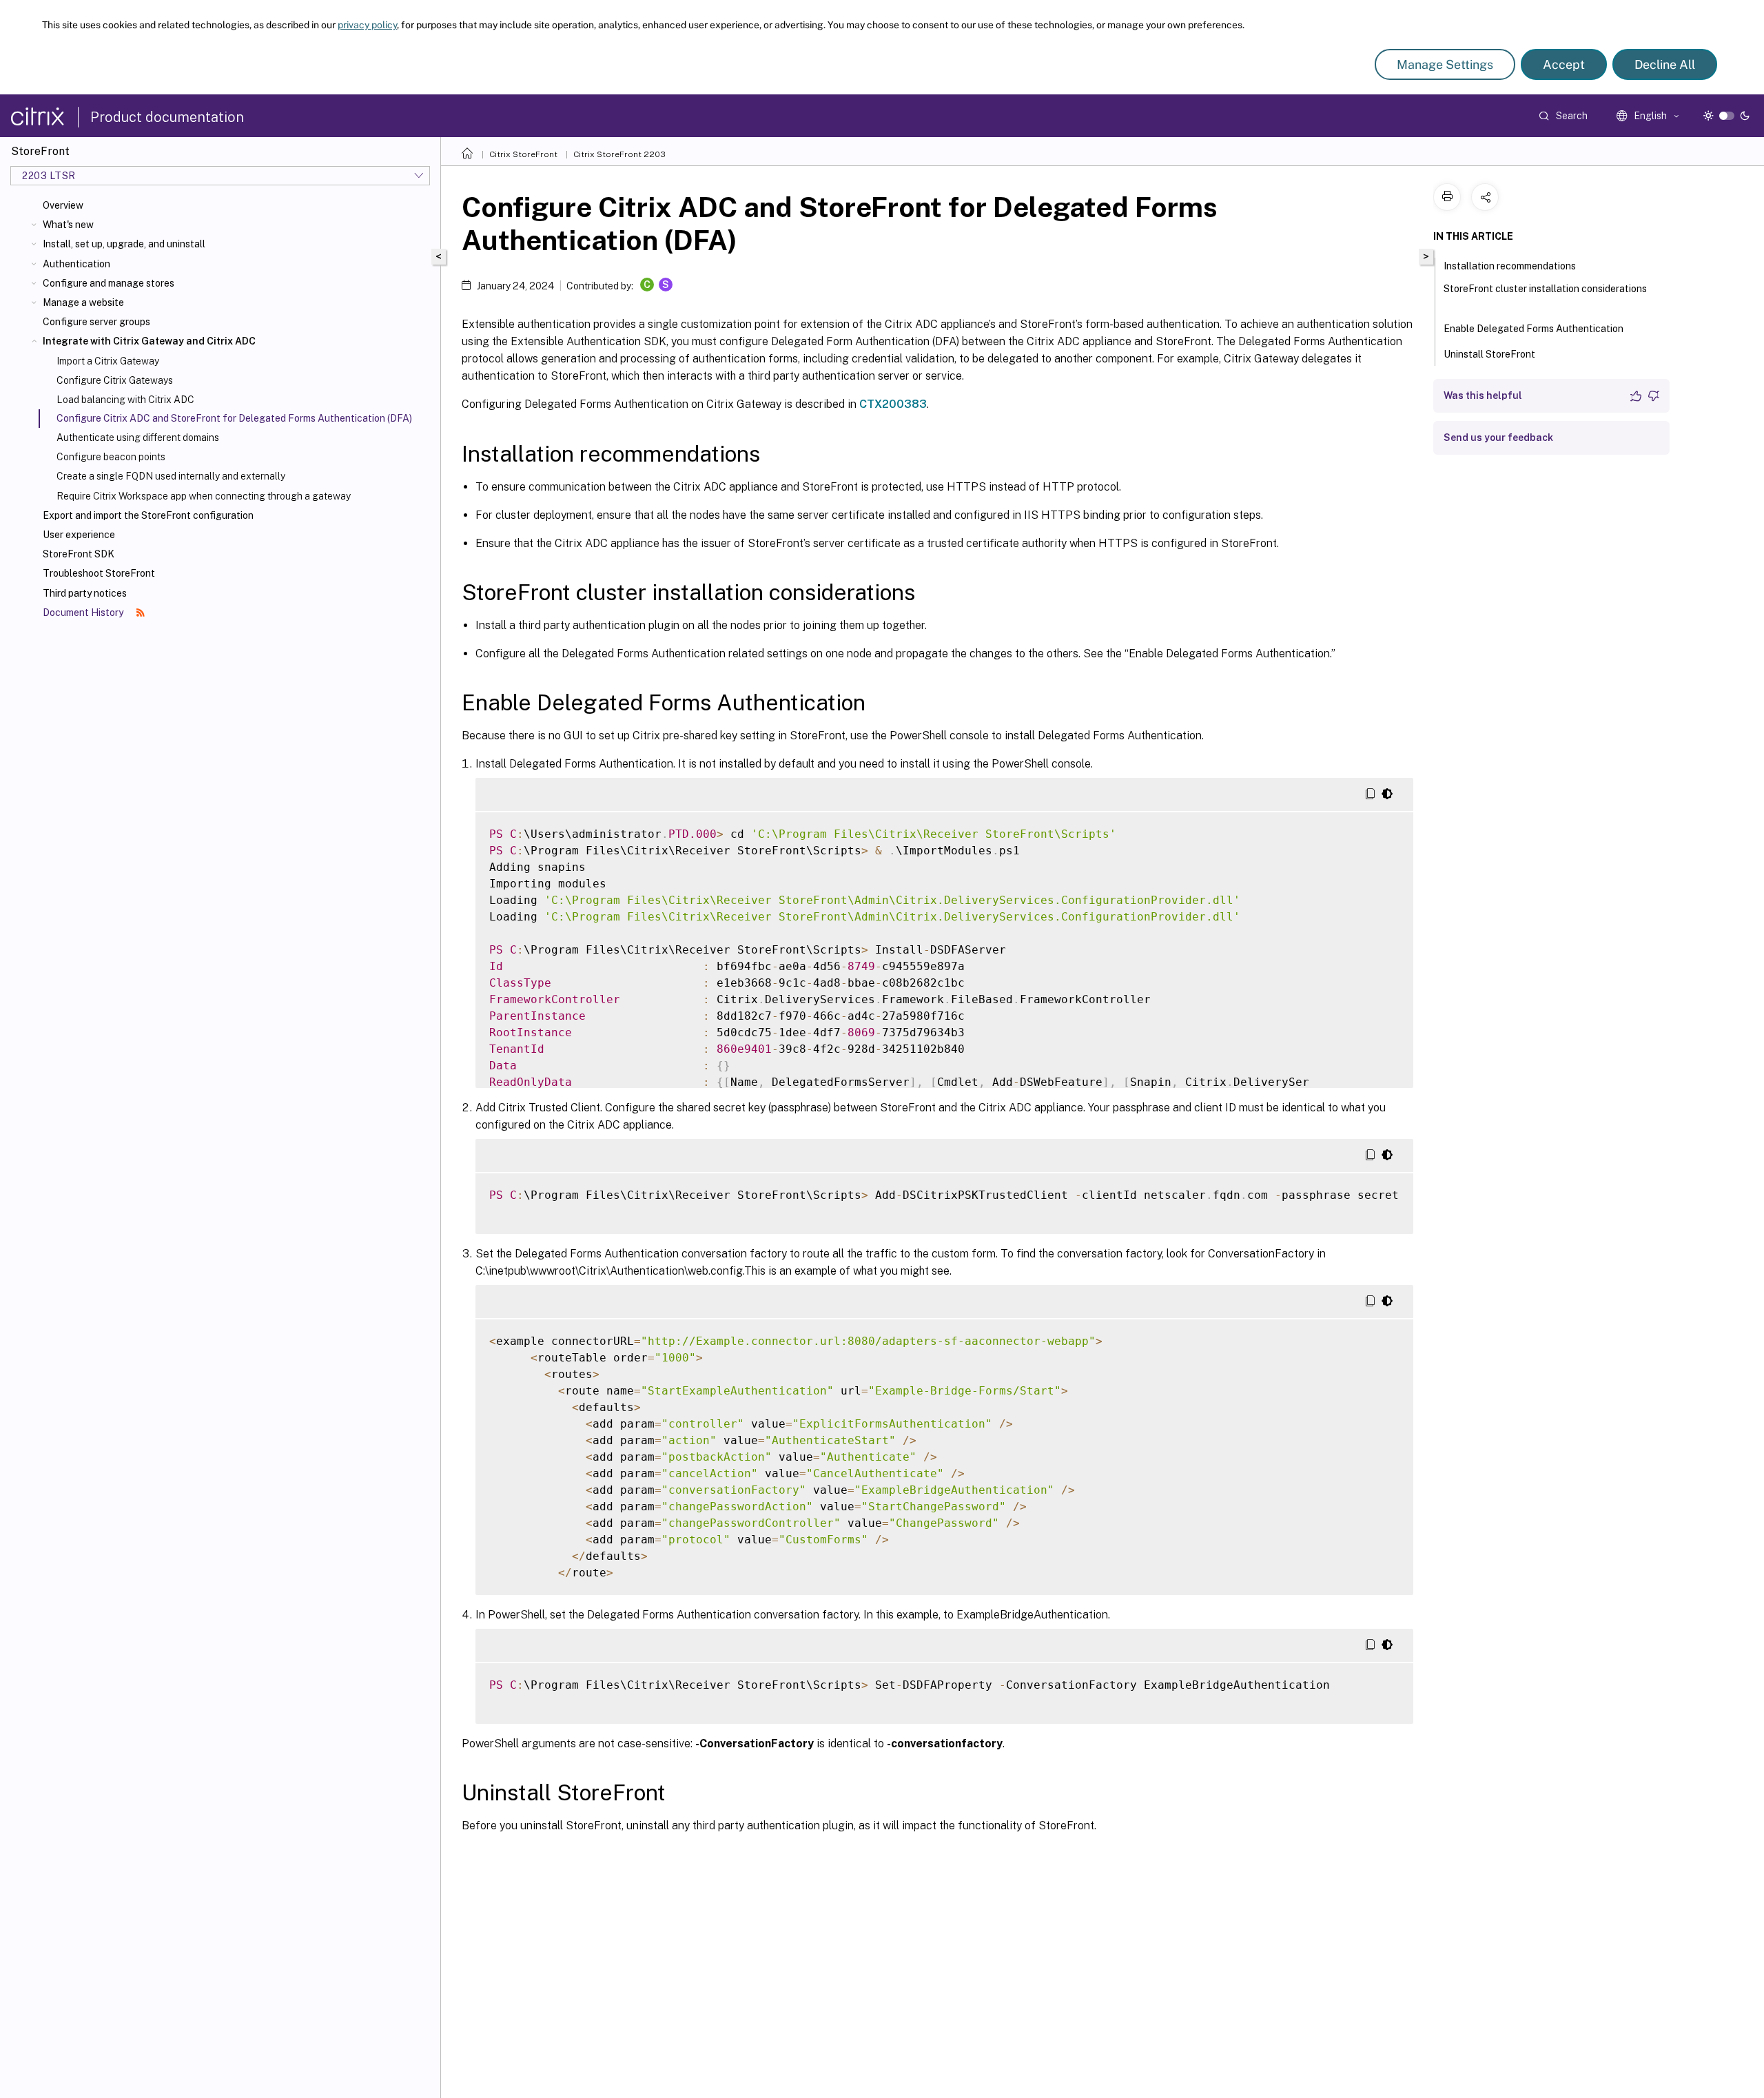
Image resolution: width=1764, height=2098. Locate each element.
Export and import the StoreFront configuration (148, 515)
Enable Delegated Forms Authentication (1534, 329)
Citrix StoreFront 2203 (619, 154)
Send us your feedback (1498, 438)
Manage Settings (1445, 64)
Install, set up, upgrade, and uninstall (124, 244)
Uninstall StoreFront (1489, 354)
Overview (63, 205)
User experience (79, 535)
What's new (68, 225)
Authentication (76, 264)
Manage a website (83, 302)
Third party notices (85, 593)
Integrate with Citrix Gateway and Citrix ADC (149, 341)
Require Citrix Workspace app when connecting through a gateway (204, 496)
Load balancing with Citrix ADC (125, 400)
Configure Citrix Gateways (115, 380)
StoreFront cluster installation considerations (1545, 289)
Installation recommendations (1510, 266)
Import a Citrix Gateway (108, 361)
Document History (84, 613)
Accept (1564, 64)
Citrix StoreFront (523, 154)
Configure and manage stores (109, 283)
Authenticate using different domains (138, 438)
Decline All (1665, 64)
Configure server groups (96, 322)
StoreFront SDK (79, 554)
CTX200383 (893, 404)
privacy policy (367, 25)
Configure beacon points (111, 457)
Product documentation (167, 117)
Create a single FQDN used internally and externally (171, 476)
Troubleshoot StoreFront (99, 573)
